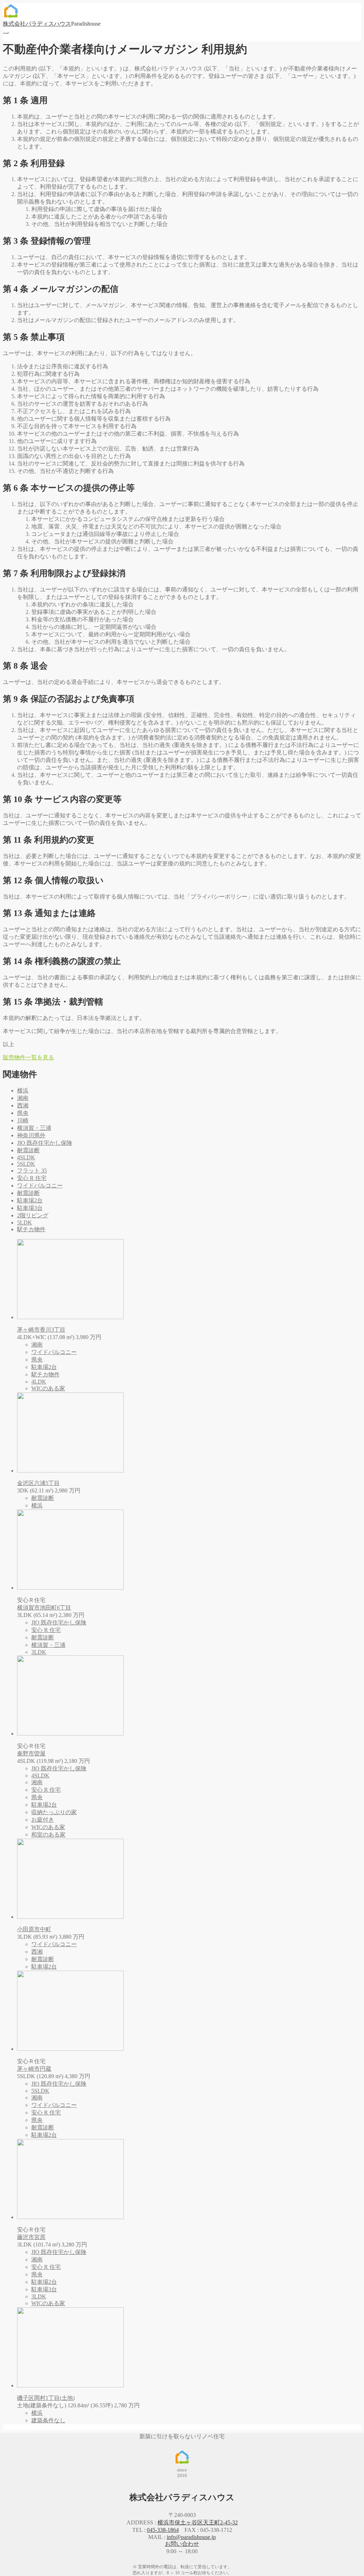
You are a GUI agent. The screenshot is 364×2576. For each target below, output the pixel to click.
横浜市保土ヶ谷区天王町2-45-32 (198, 2522)
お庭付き (43, 1820)
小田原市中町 (34, 1929)
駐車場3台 (30, 1208)
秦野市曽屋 (31, 1753)
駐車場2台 (30, 1200)
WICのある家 (48, 1388)
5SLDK (26, 1164)
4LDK (39, 1382)
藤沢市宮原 (31, 2237)
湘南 (23, 1098)
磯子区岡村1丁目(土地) (46, 2398)
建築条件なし (48, 2420)
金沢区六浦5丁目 (38, 1483)
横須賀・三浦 (34, 1128)
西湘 (23, 1105)
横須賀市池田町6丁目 (44, 1608)
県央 (23, 1113)
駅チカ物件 (31, 1229)
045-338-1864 (163, 2530)
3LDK (39, 1652)
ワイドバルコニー (40, 1186)
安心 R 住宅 (32, 1178)
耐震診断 (28, 1150)
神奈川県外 (31, 1135)
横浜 (23, 1091)
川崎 (23, 1120)
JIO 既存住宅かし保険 (45, 1143)
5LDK (25, 1223)
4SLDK (26, 1157)
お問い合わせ (182, 2544)
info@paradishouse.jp (191, 2537)
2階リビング (33, 1215)
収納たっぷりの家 (54, 1812)
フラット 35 (32, 1171)
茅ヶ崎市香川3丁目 (41, 1330)
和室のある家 (48, 1835)
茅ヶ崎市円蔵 (34, 2069)
